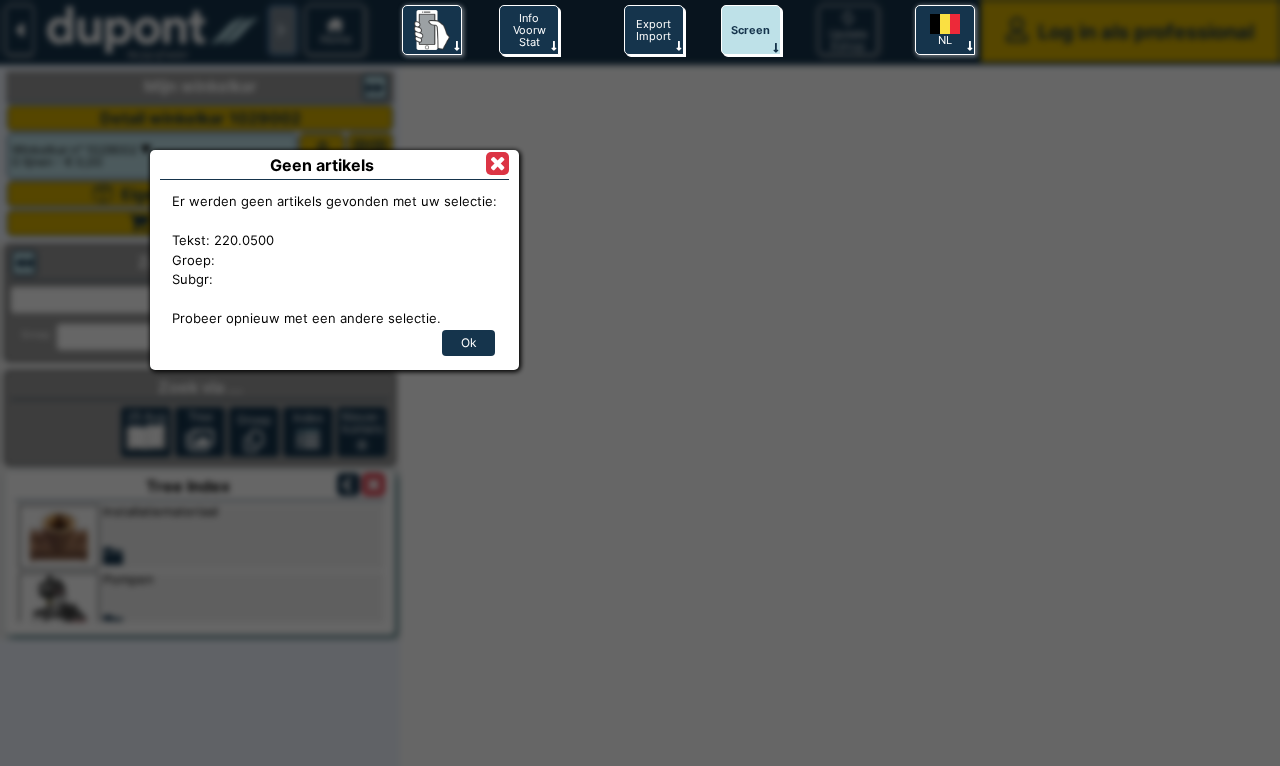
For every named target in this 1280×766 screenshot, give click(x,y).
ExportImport (653, 30)
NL (945, 40)
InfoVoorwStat (529, 30)
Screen (750, 30)
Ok (469, 342)
